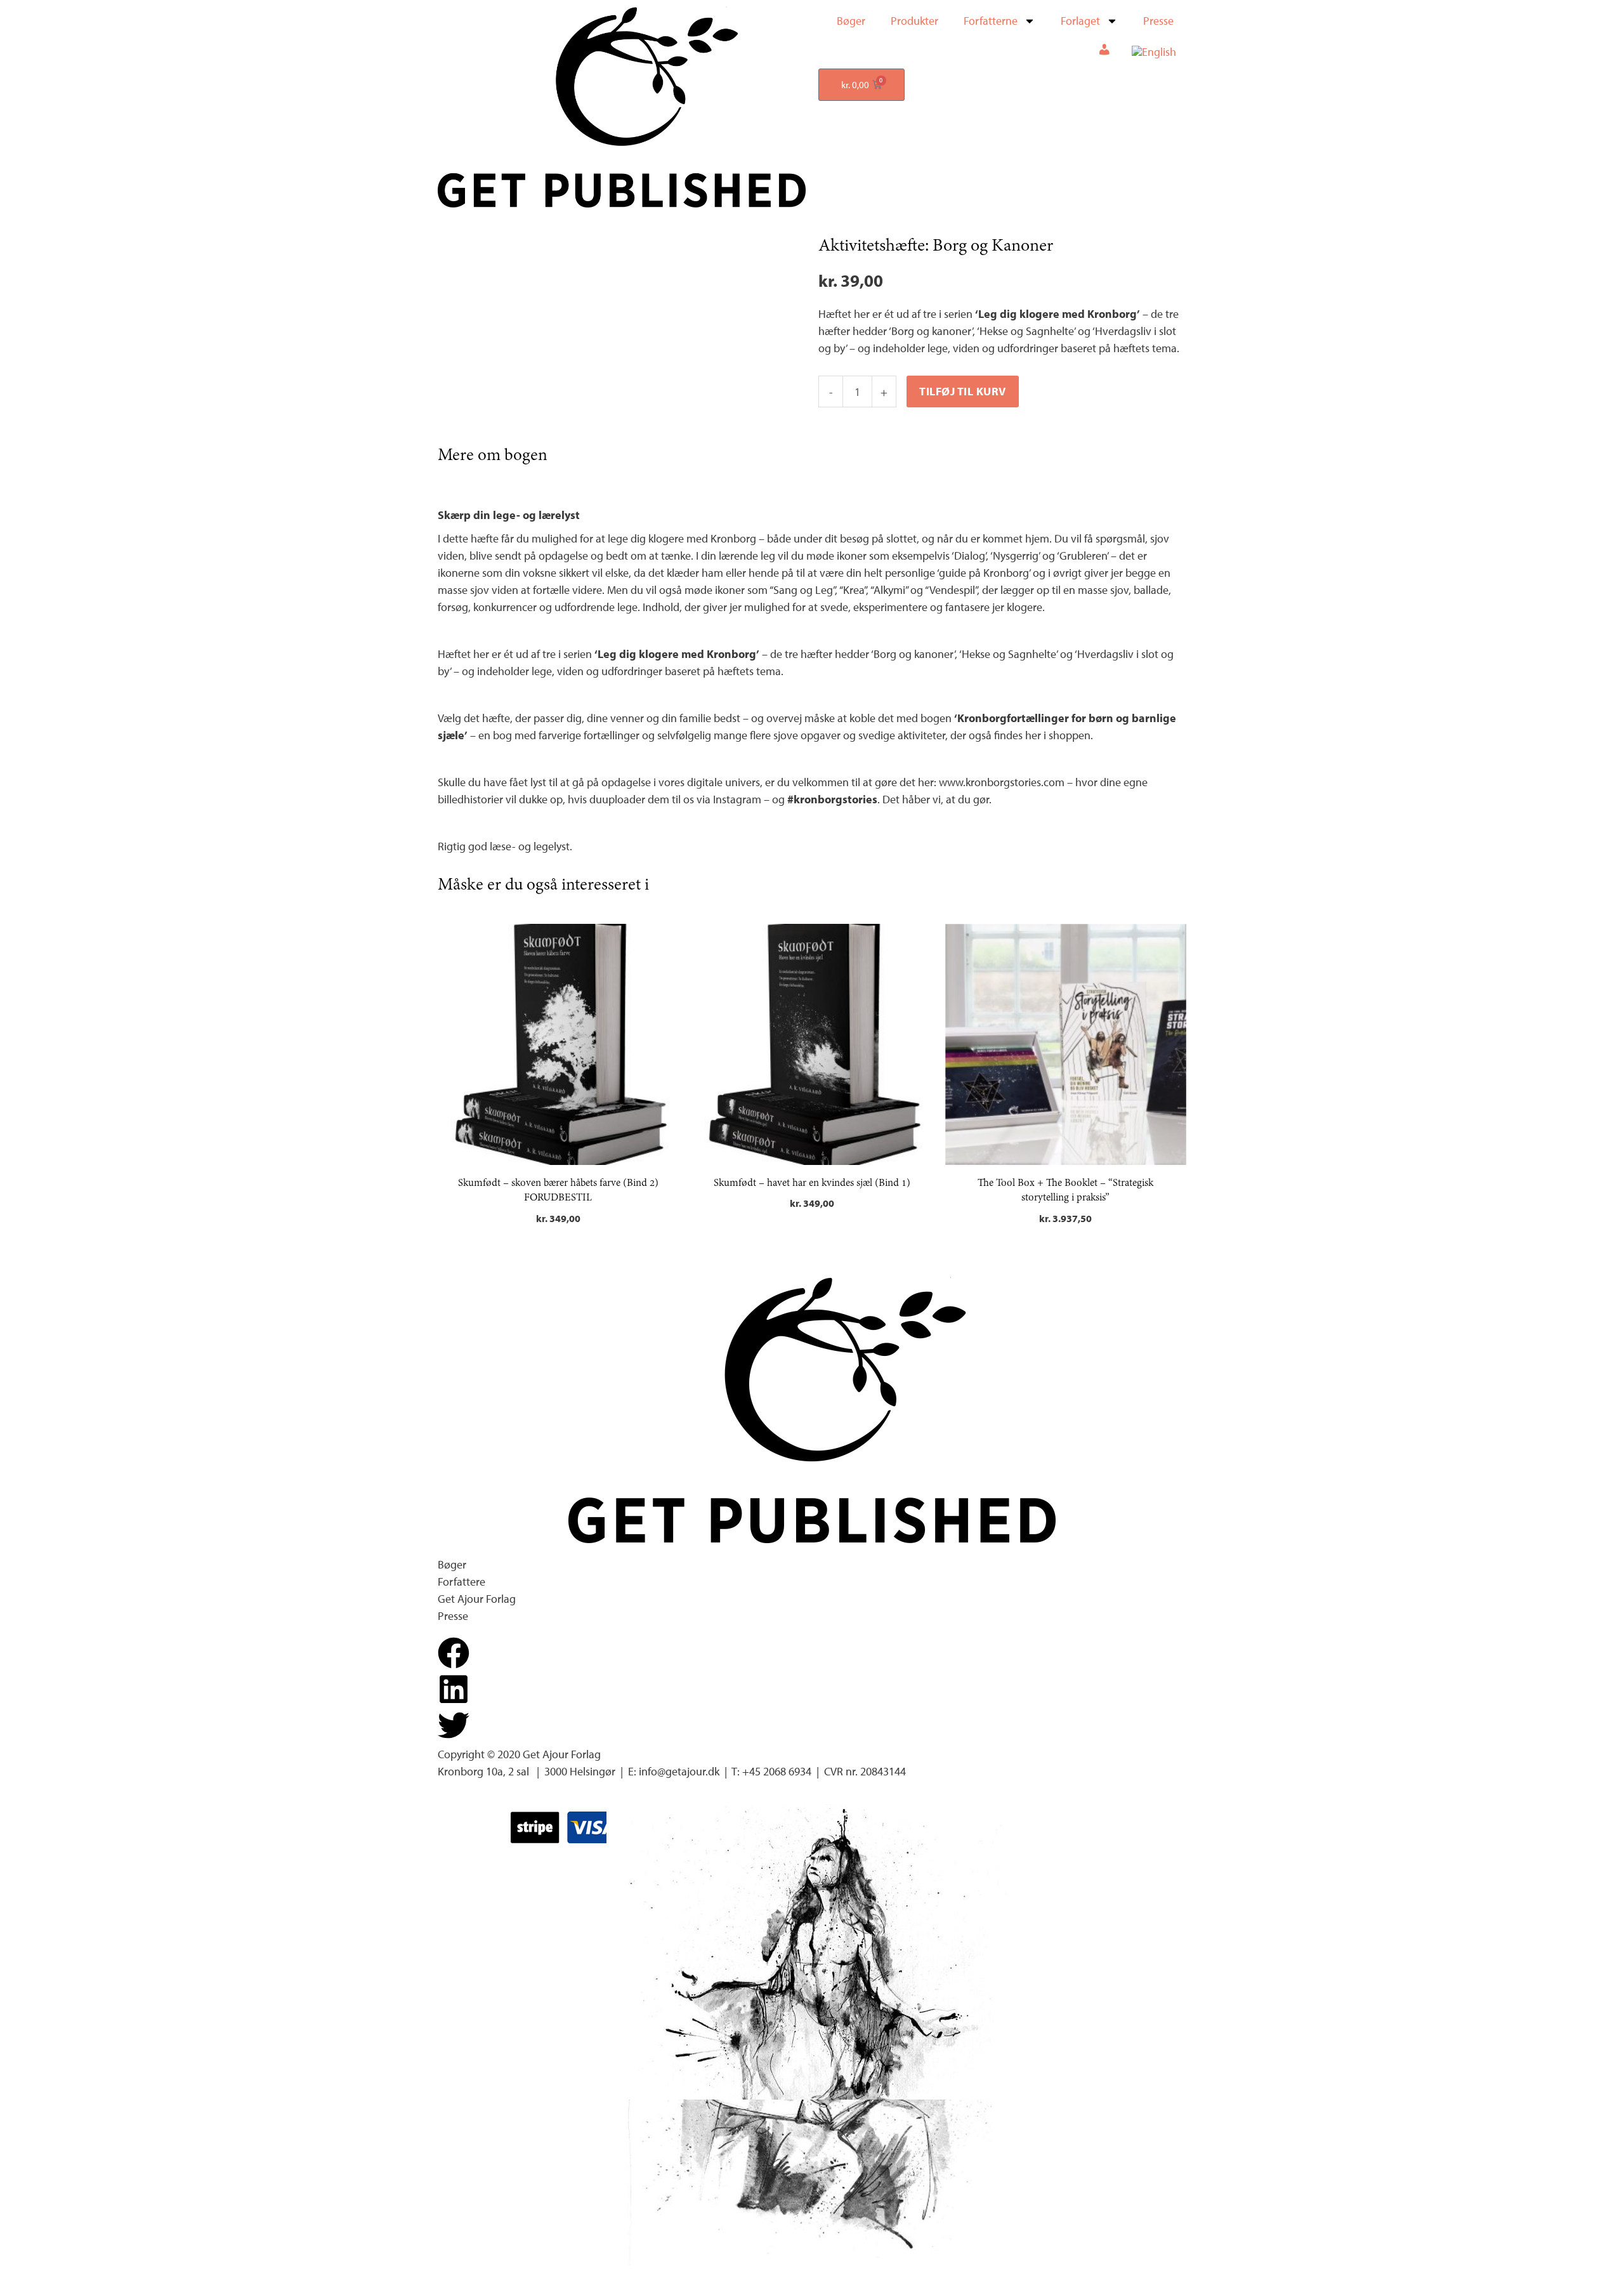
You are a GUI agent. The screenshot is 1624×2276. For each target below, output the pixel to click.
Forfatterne (991, 21)
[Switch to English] (1154, 52)
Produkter (914, 21)
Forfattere (462, 1582)
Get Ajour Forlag (477, 1599)
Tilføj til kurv (963, 391)
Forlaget (1080, 21)
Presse (1158, 21)
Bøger (851, 21)
